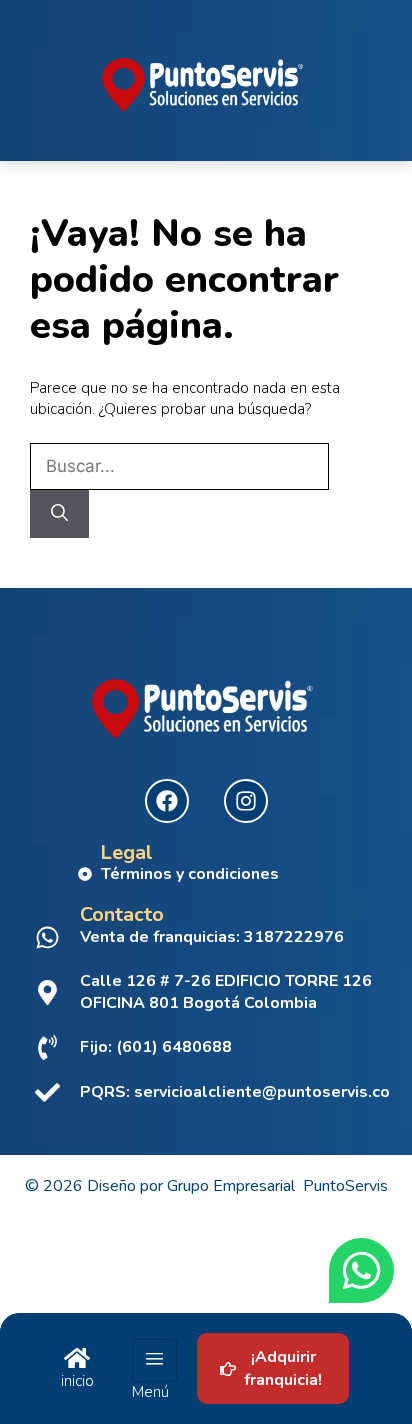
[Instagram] (246, 801)
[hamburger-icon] (154, 1361)
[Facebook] (167, 801)
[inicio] (77, 1358)
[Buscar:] (179, 467)
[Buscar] (59, 514)
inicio (77, 1381)
